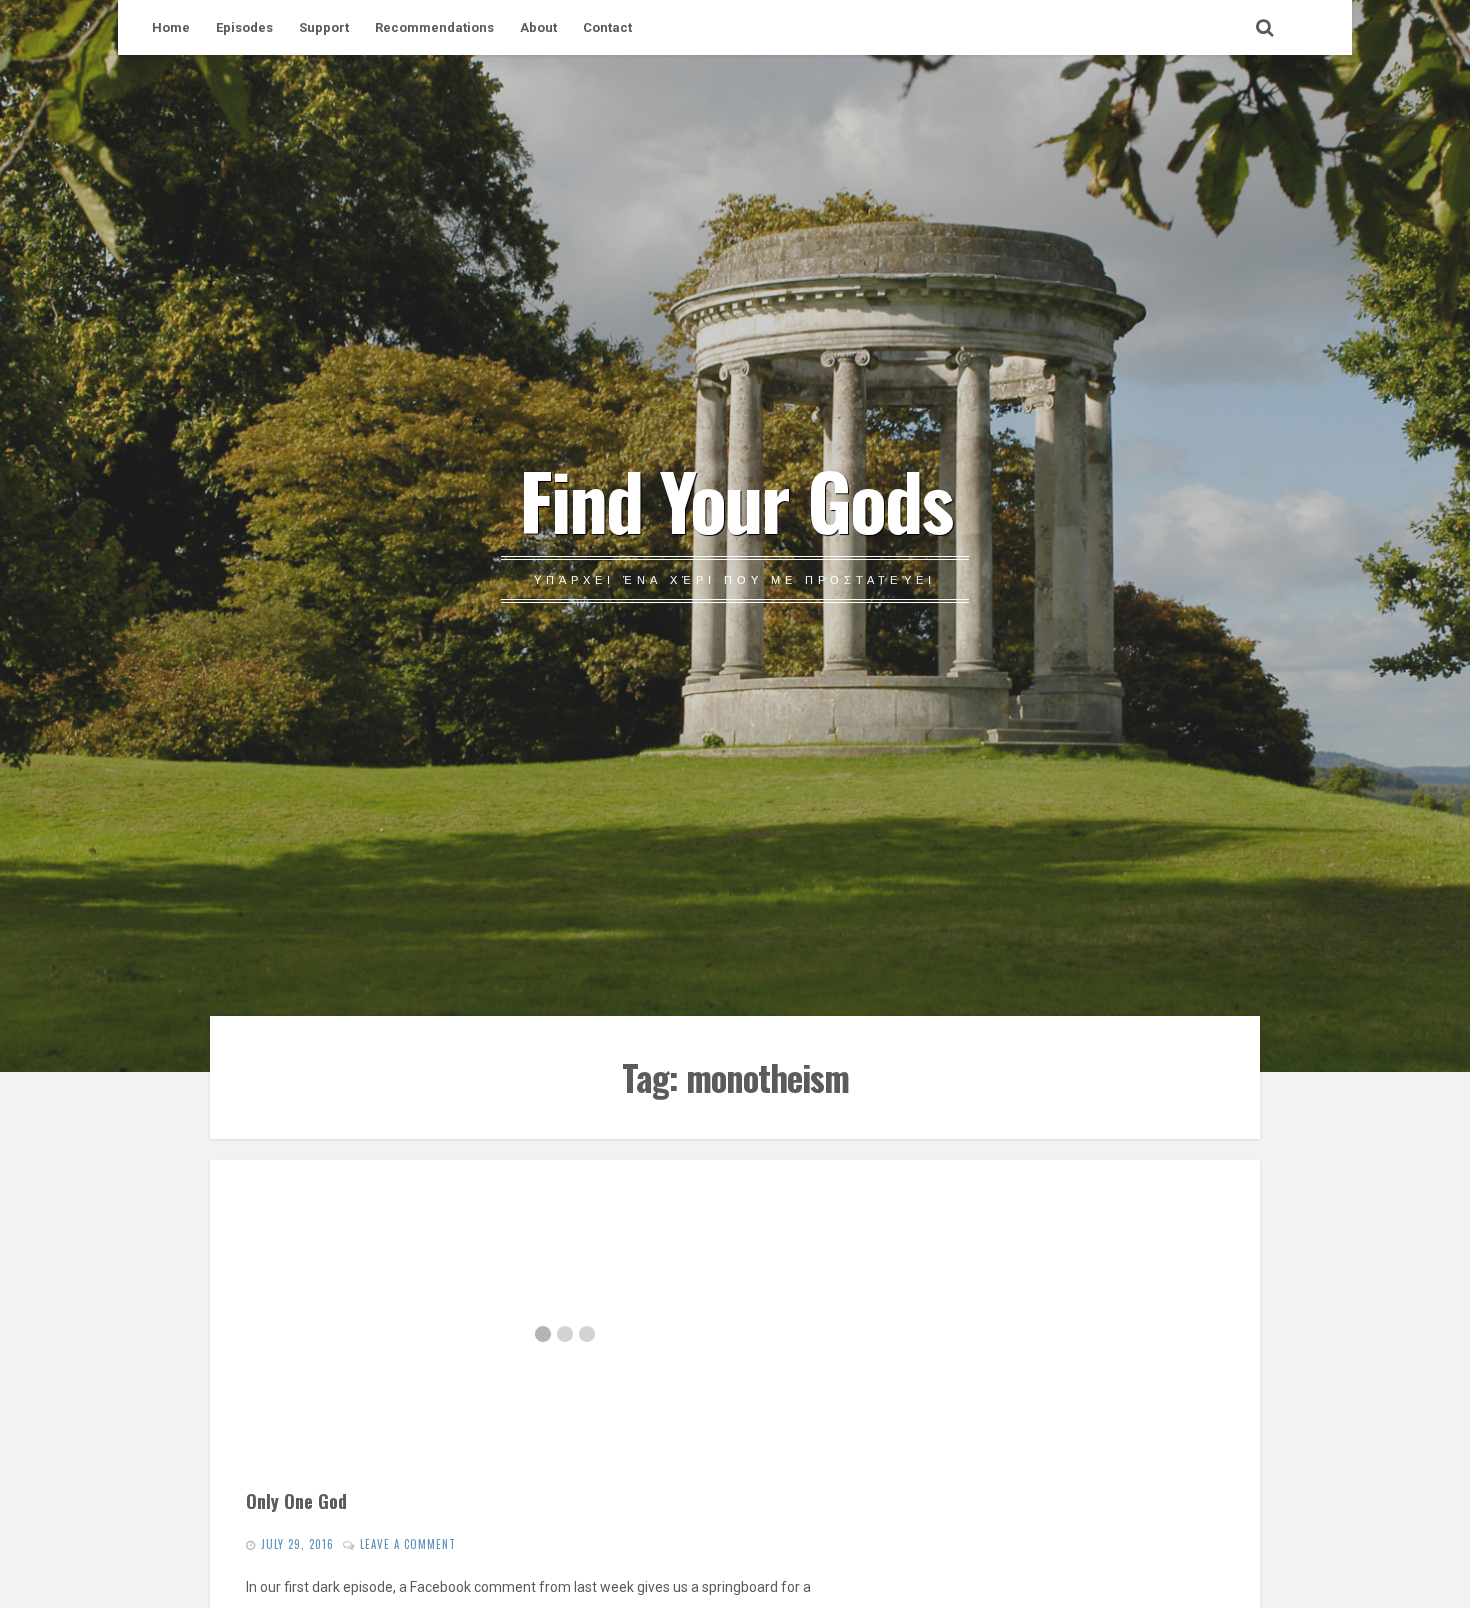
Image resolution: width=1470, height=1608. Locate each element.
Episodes (244, 27)
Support (324, 27)
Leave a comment (408, 1544)
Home (171, 27)
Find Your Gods (735, 499)
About (538, 27)
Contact (607, 27)
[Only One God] (564, 1334)
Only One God (296, 1500)
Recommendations (434, 27)
